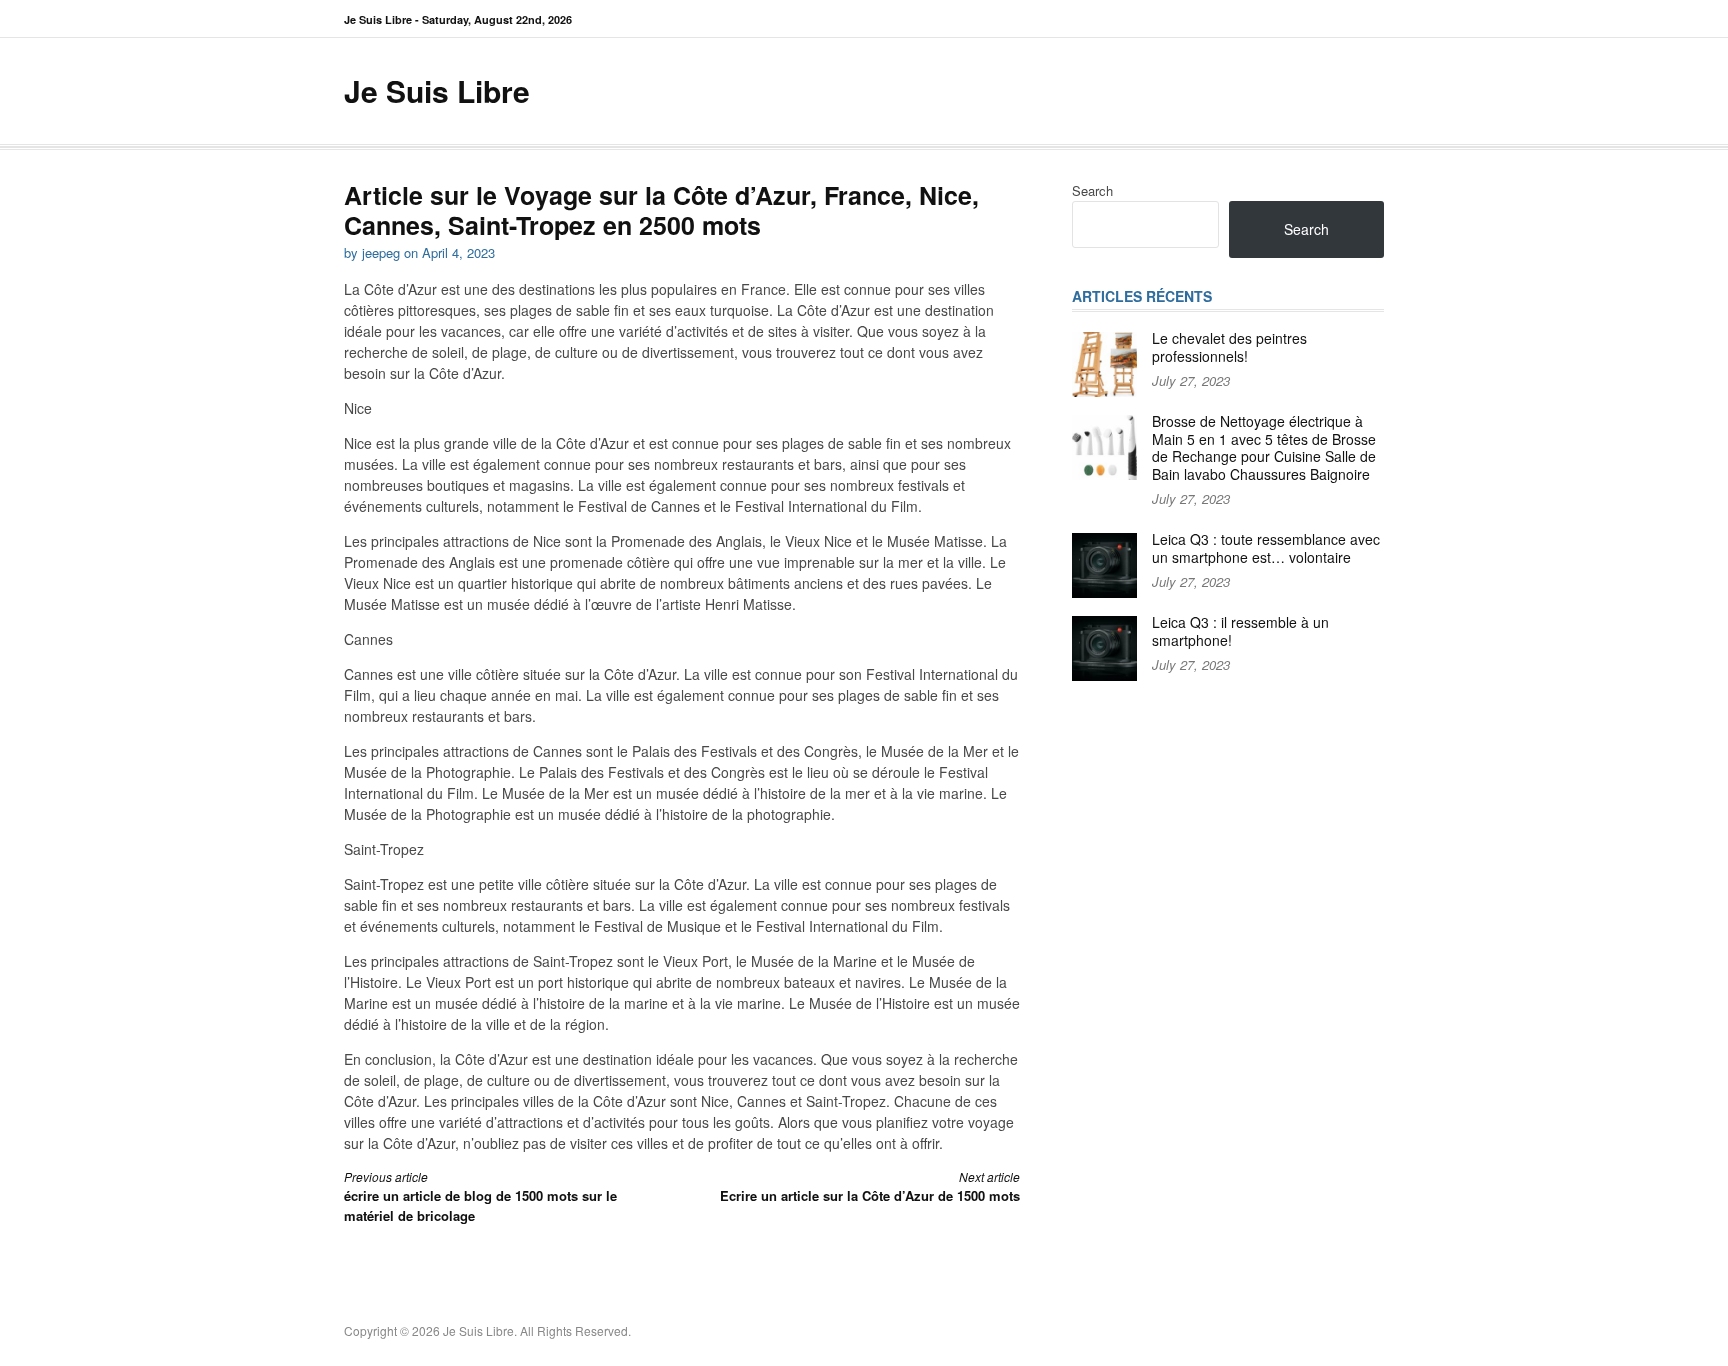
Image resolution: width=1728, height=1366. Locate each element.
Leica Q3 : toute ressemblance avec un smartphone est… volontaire (1266, 548)
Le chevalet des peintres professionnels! (1229, 347)
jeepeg (381, 252)
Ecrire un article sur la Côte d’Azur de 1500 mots (870, 1186)
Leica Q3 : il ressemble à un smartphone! (1240, 631)
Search (1092, 190)
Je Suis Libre (437, 90)
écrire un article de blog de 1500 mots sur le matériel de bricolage (480, 1196)
